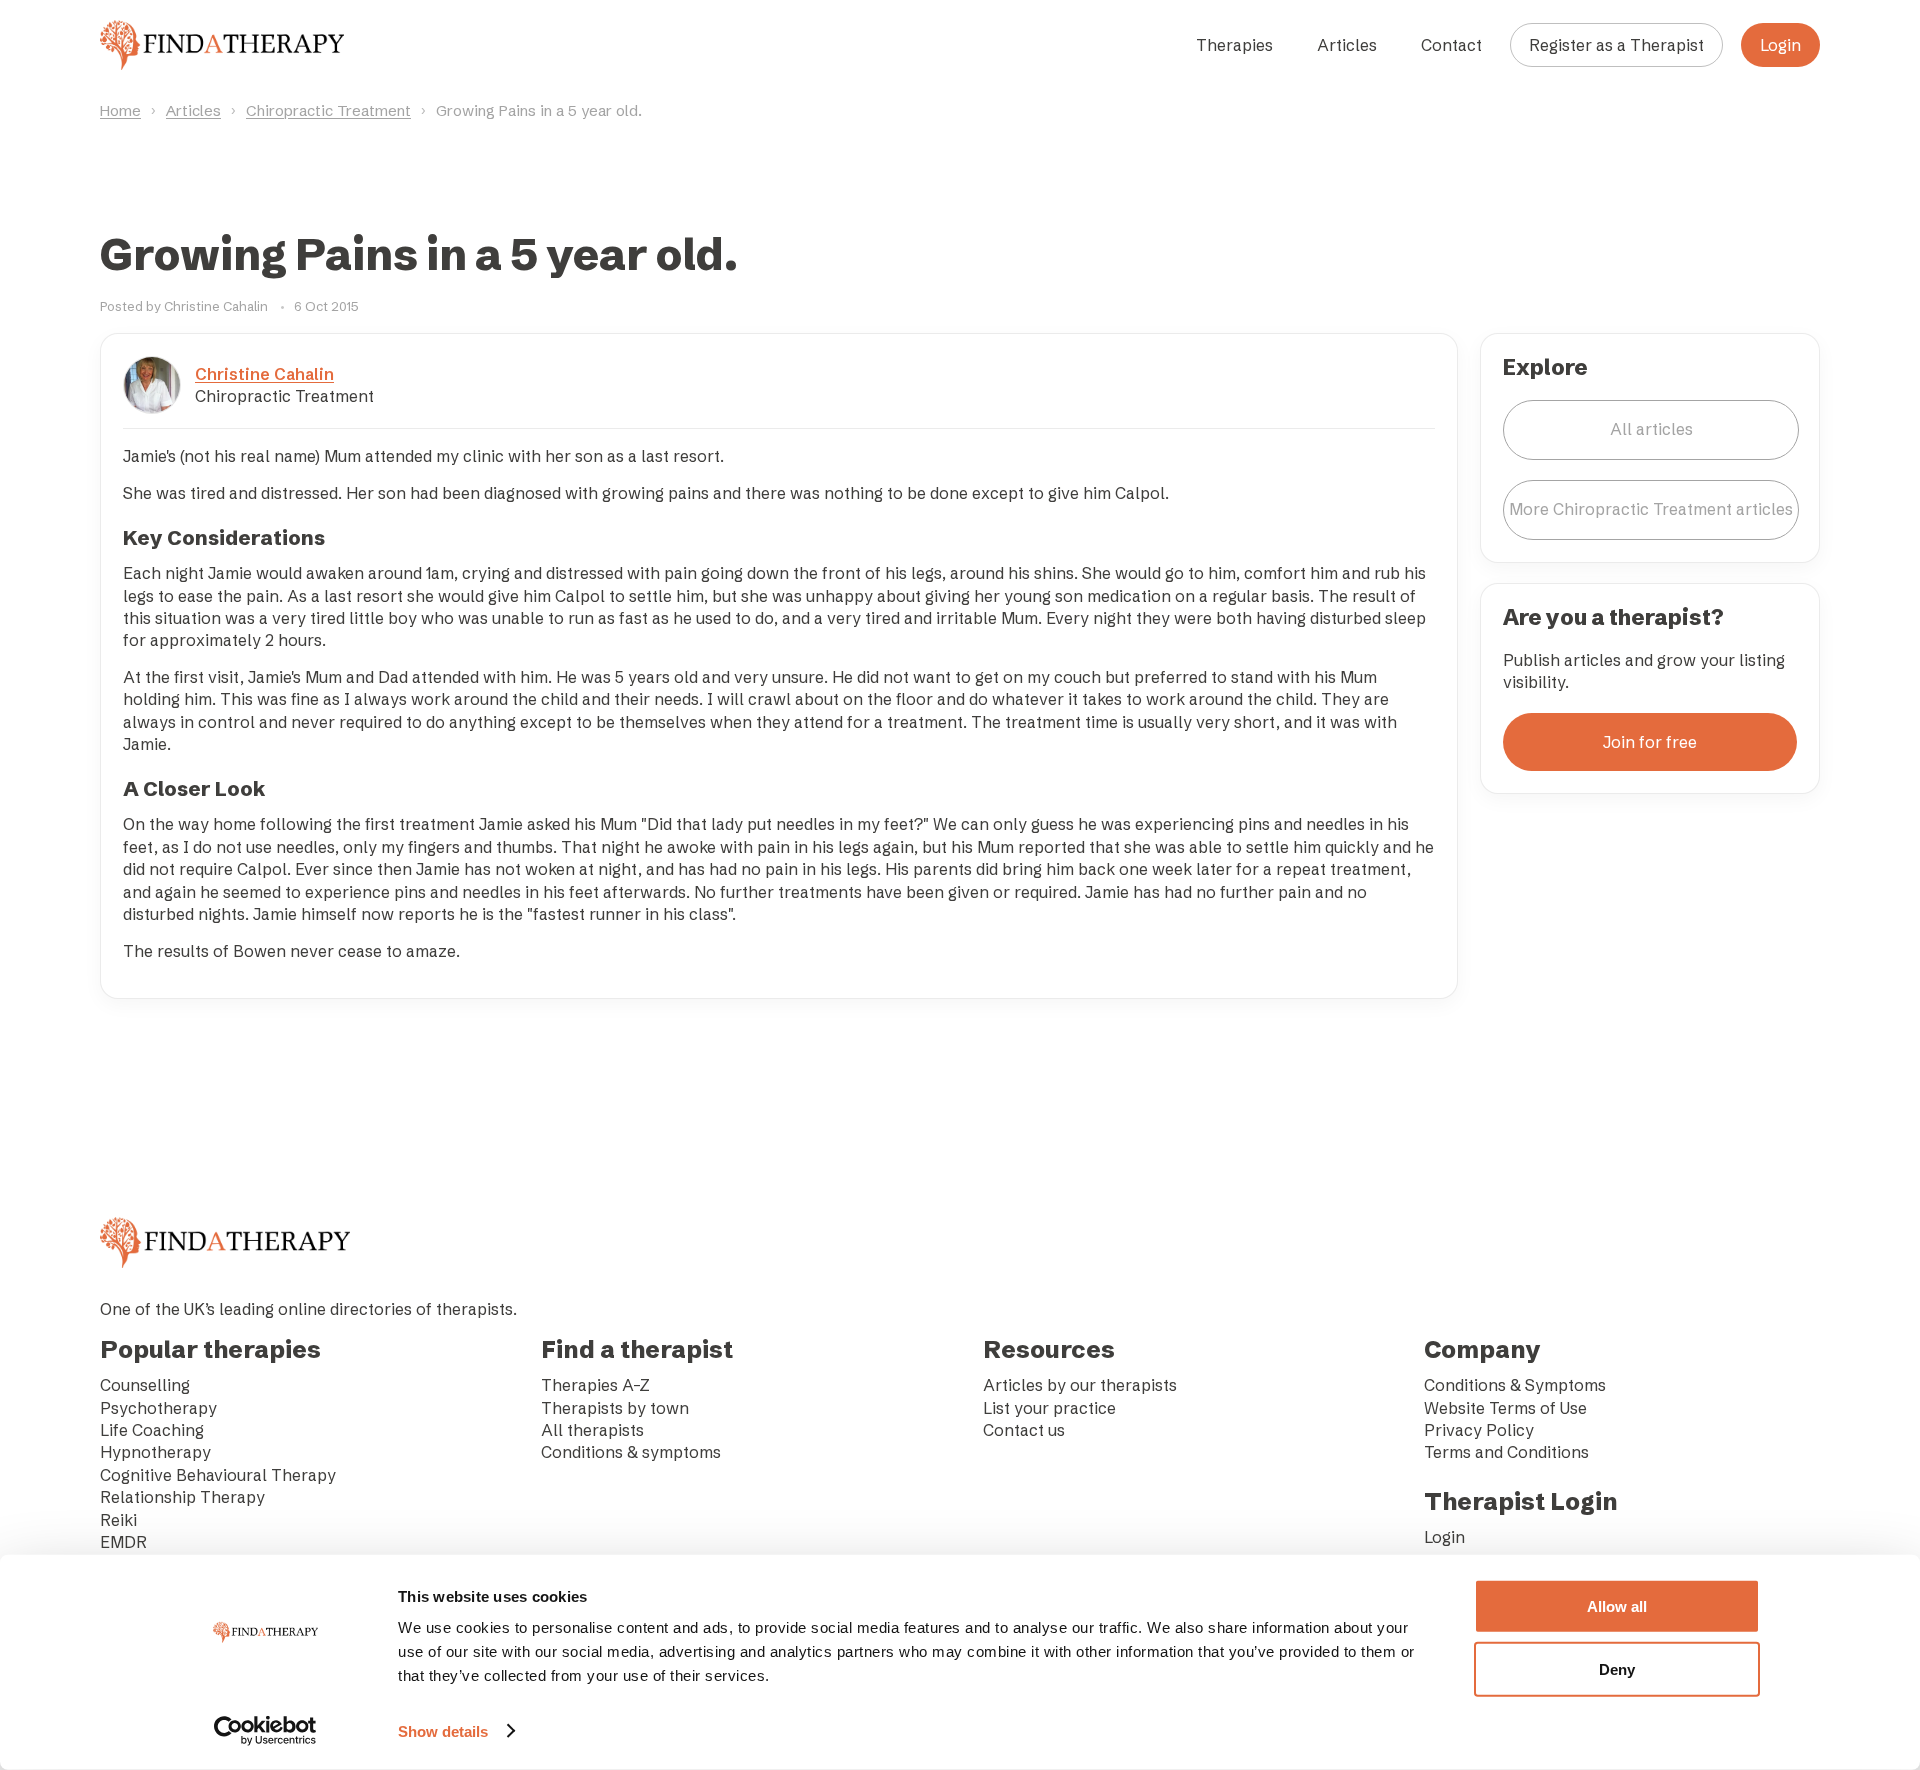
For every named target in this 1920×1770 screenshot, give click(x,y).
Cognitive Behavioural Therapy (218, 1475)
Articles (1347, 45)
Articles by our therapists (1080, 1385)
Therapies (1234, 45)
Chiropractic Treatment (328, 110)
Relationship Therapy (182, 1497)
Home (120, 110)
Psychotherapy (158, 1408)
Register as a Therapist (1616, 45)
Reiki (118, 1520)
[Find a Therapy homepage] (222, 45)
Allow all (1617, 1606)
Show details (443, 1731)
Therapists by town (615, 1408)
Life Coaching (152, 1430)
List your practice (1049, 1408)
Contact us (1024, 1430)
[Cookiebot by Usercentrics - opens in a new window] (265, 1731)
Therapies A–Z (595, 1385)
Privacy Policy (1479, 1430)
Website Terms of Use (1505, 1408)
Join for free (1650, 742)
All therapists (592, 1430)
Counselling (145, 1385)
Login (1780, 45)
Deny (1617, 1668)
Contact (1451, 45)
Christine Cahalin (264, 374)
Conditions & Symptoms (1515, 1385)
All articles (1651, 429)
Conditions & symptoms (631, 1452)
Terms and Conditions (1506, 1452)
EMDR (123, 1542)
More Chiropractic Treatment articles (1651, 509)
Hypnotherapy (155, 1452)
